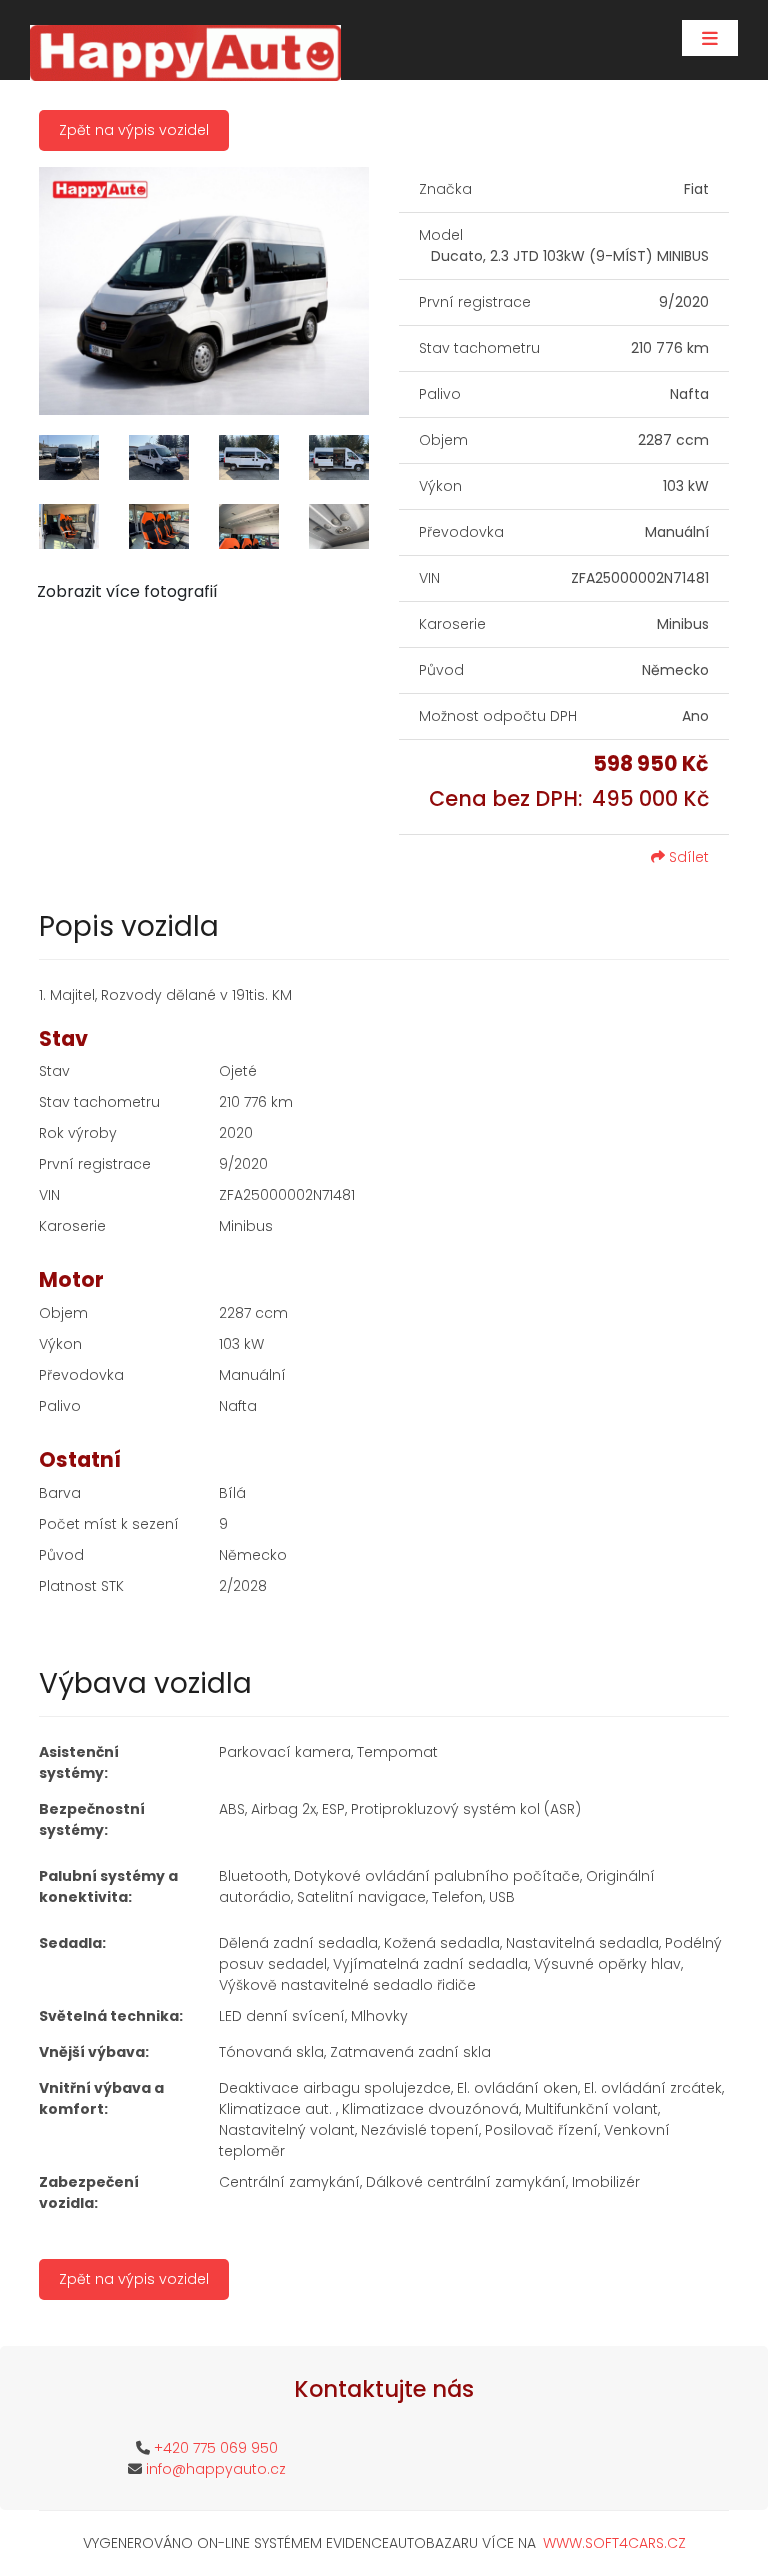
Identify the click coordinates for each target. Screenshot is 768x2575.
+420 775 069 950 (216, 2448)
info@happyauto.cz (216, 2469)
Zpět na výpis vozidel (134, 130)
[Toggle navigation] (710, 38)
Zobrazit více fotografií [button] (127, 591)
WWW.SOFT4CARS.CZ (614, 2543)
